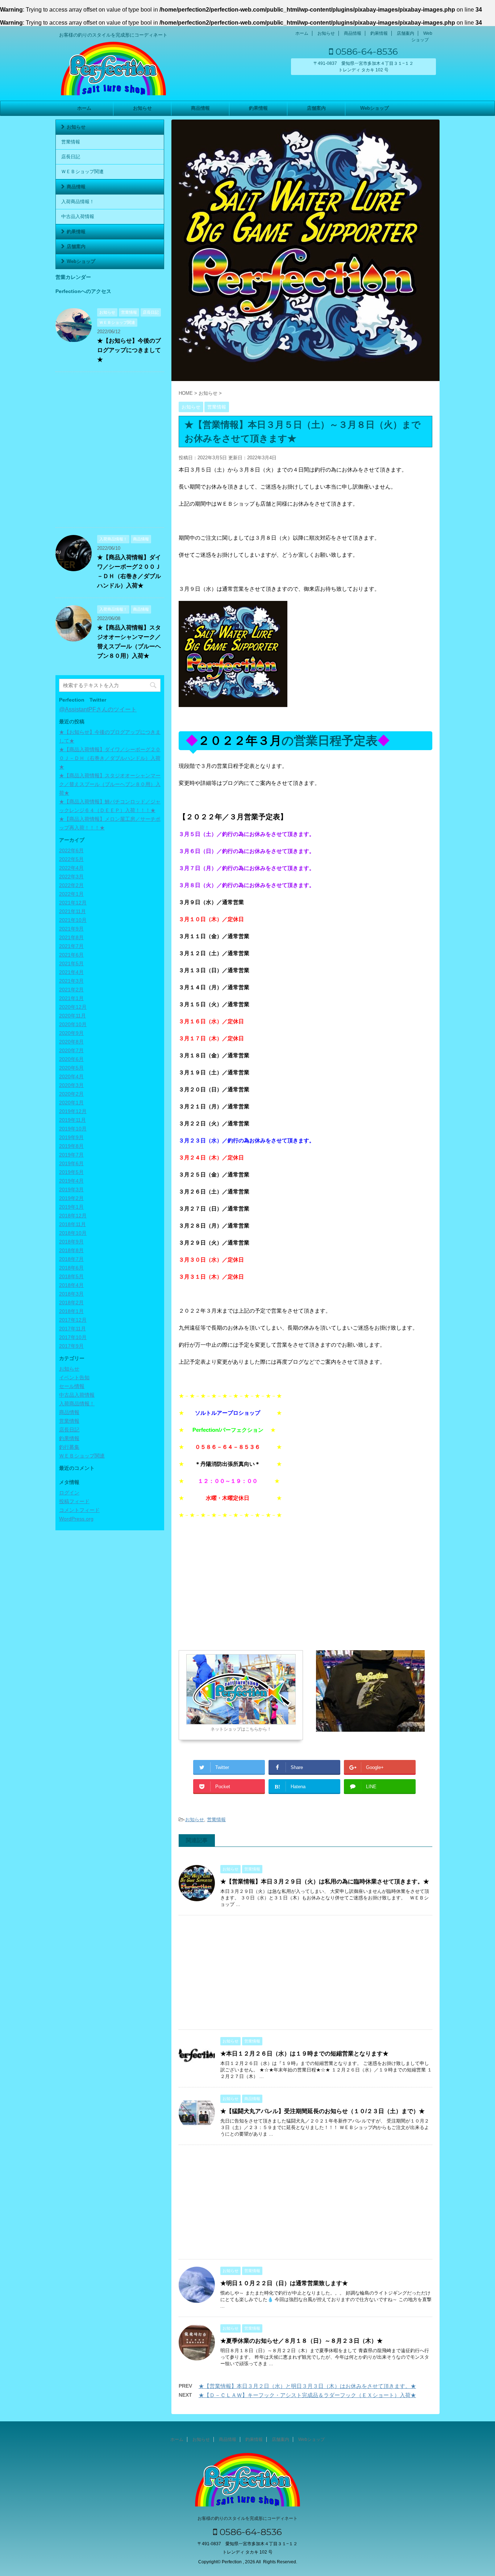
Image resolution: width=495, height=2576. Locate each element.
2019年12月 (73, 1111)
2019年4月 (71, 1181)
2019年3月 (71, 1189)
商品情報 (353, 33)
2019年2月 (71, 1198)
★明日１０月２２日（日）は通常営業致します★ (284, 2283)
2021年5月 (71, 963)
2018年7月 (71, 1259)
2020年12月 (73, 1007)
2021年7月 (71, 946)
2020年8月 (71, 1042)
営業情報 (216, 1820)
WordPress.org (76, 1519)
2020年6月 (71, 1059)
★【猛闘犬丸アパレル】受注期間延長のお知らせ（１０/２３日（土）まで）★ (323, 2111)
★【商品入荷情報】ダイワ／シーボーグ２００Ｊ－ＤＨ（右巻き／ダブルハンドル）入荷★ (110, 758)
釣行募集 (69, 1447)
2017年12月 (73, 1320)
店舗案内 (405, 33)
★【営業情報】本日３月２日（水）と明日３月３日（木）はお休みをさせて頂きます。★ (307, 2386)
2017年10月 (73, 1337)
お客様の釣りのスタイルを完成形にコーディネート (247, 2518)
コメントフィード (79, 1510)
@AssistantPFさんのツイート (98, 709)
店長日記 (71, 157)
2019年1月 (71, 1207)
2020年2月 (71, 1094)
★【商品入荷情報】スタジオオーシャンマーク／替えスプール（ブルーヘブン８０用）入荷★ (110, 784)
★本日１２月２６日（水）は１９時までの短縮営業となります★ (304, 2054)
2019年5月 (71, 1172)
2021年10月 (73, 920)
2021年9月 (71, 929)
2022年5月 (71, 859)
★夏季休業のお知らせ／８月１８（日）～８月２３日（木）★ (301, 2341)
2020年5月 (71, 1068)
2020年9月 (71, 1033)
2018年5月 (71, 1276)
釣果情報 (379, 33)
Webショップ (375, 108)
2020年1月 (71, 1103)
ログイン (69, 1493)
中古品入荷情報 (78, 216)
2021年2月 (71, 990)
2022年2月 (71, 885)
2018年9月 (71, 1242)
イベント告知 (74, 1377)
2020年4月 (71, 1076)
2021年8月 (71, 937)
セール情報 (72, 1386)
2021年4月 (71, 972)
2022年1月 (71, 894)
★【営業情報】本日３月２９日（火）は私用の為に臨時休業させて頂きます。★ (325, 1881)
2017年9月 (71, 1346)
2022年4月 (71, 868)
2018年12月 (73, 1216)
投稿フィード (74, 1501)
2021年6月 (71, 955)
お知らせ (326, 33)
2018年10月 (73, 1233)
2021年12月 (73, 903)
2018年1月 (71, 1311)
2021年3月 (71, 981)
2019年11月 (72, 1120)
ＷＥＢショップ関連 (82, 172)
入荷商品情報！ (78, 202)
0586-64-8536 (365, 51)
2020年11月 (72, 1016)
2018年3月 (71, 1294)
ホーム (302, 33)
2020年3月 (71, 1085)
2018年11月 (72, 1224)
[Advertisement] (240, 1585)
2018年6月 (71, 1268)
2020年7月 (71, 1050)
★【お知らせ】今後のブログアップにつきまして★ (129, 350)
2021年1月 (71, 998)
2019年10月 (73, 1129)
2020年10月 (73, 1024)
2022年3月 (71, 877)
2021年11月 (72, 911)
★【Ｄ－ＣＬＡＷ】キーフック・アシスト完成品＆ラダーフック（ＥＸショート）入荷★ (307, 2395)
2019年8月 (71, 1146)
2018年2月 (71, 1302)
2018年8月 (71, 1250)
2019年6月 (71, 1163)
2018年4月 (71, 1285)
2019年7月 (71, 1155)
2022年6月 (71, 850)
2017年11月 (72, 1329)
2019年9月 (71, 1137)
